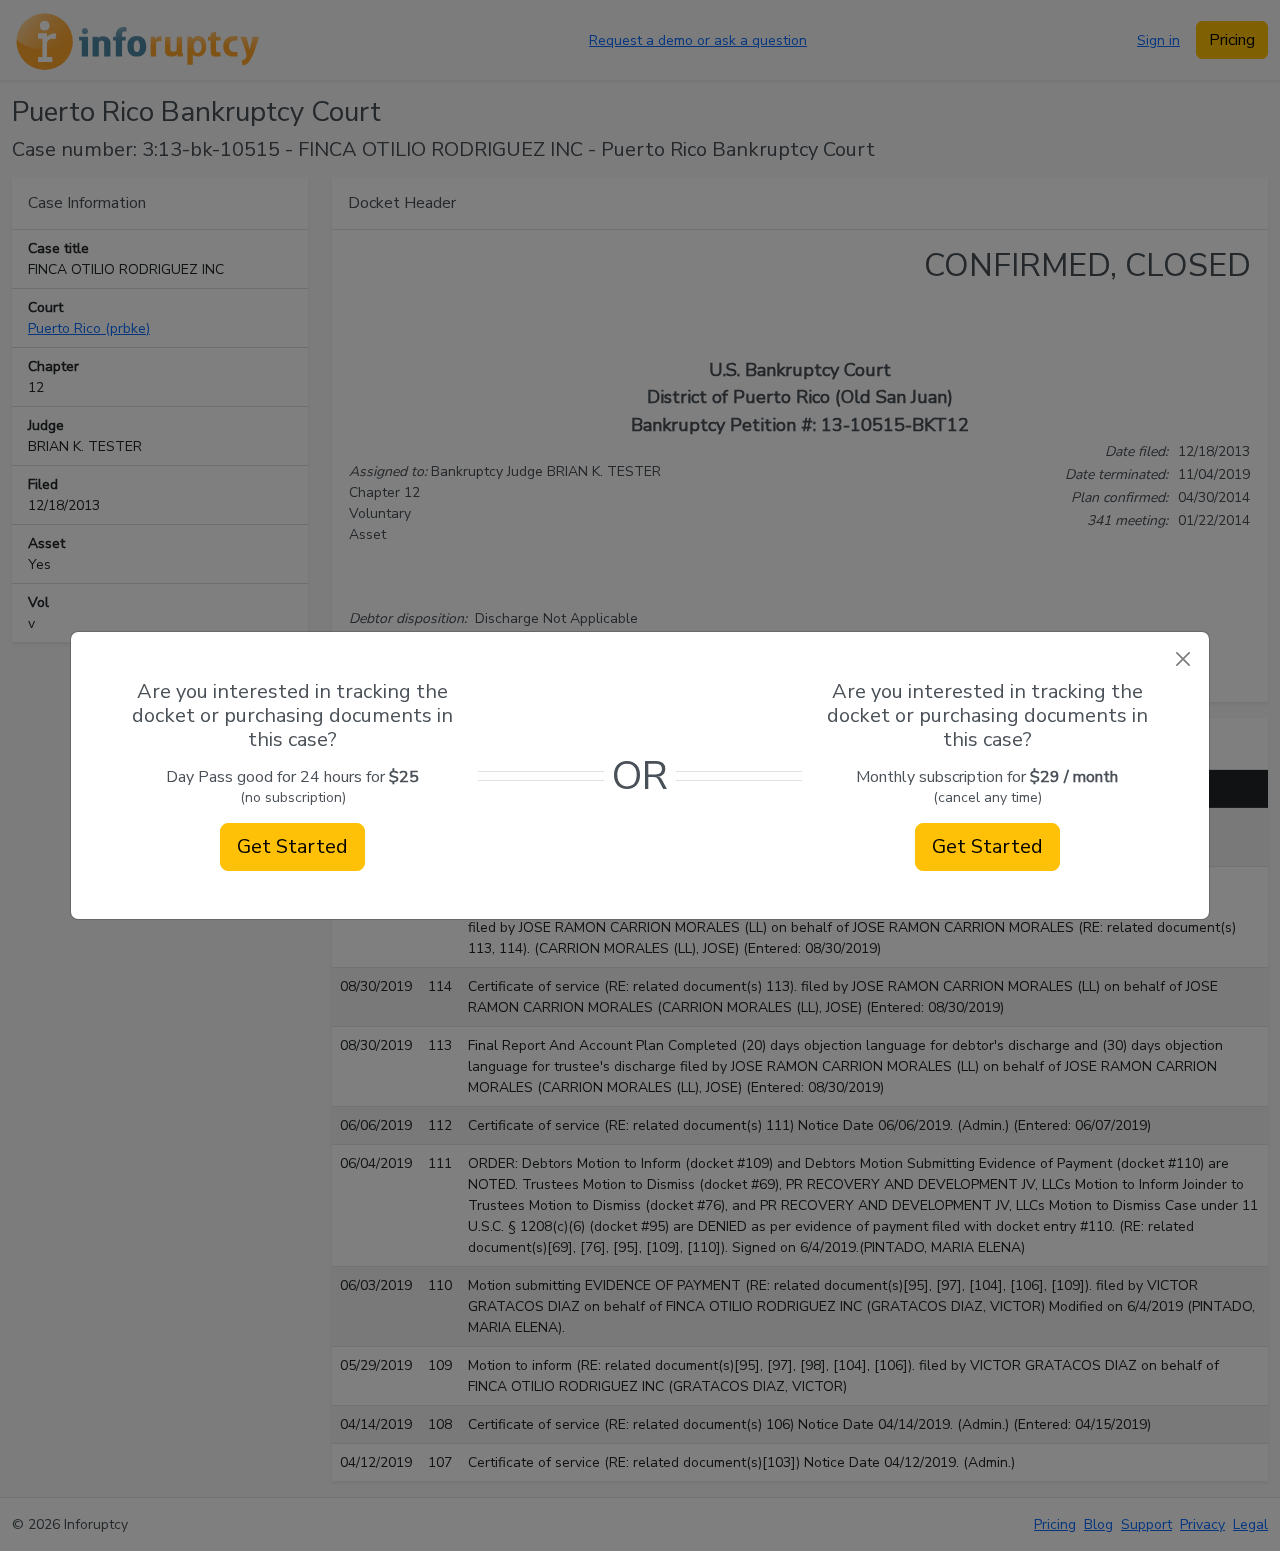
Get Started (292, 846)
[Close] (1182, 658)
